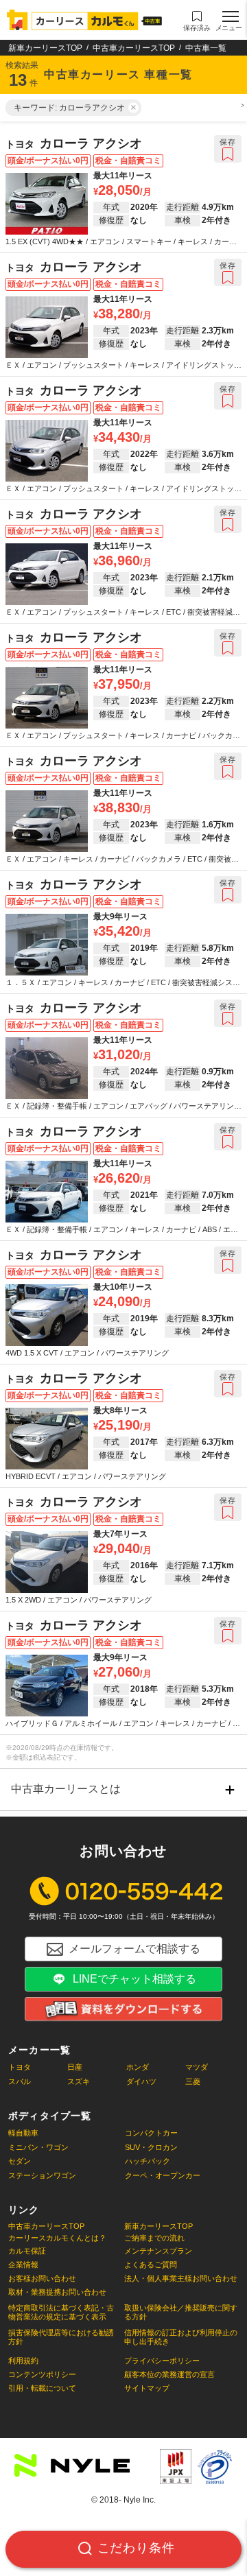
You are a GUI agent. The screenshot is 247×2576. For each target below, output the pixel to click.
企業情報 (23, 2265)
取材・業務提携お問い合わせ (57, 2292)
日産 (75, 2067)
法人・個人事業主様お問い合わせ (181, 2278)
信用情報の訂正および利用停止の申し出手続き (181, 2337)
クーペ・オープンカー (163, 2175)
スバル (20, 2081)
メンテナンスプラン (158, 2251)
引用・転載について (42, 2388)
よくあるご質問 (151, 2265)
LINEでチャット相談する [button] (134, 1979)
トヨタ (20, 2067)
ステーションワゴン (42, 2175)
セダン (20, 2161)
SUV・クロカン (151, 2147)
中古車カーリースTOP (134, 48)
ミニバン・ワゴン (38, 2147)
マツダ (197, 2067)
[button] (197, 21)
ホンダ (138, 2067)
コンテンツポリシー (42, 2374)
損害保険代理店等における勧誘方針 (61, 2337)
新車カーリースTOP (45, 48)
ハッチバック (148, 2161)
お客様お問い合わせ (42, 2278)
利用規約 (23, 2361)
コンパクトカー (151, 2133)
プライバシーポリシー (162, 2361)
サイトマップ (147, 2388)
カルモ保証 (27, 2251)
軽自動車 (23, 2133)
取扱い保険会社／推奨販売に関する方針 (181, 2312)
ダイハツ (141, 2081)
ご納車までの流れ (154, 2238)
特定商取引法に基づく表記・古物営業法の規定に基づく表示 (61, 2312)
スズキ (79, 2081)
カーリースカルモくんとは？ (57, 2238)
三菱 (193, 2081)
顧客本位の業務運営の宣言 (169, 2374)
